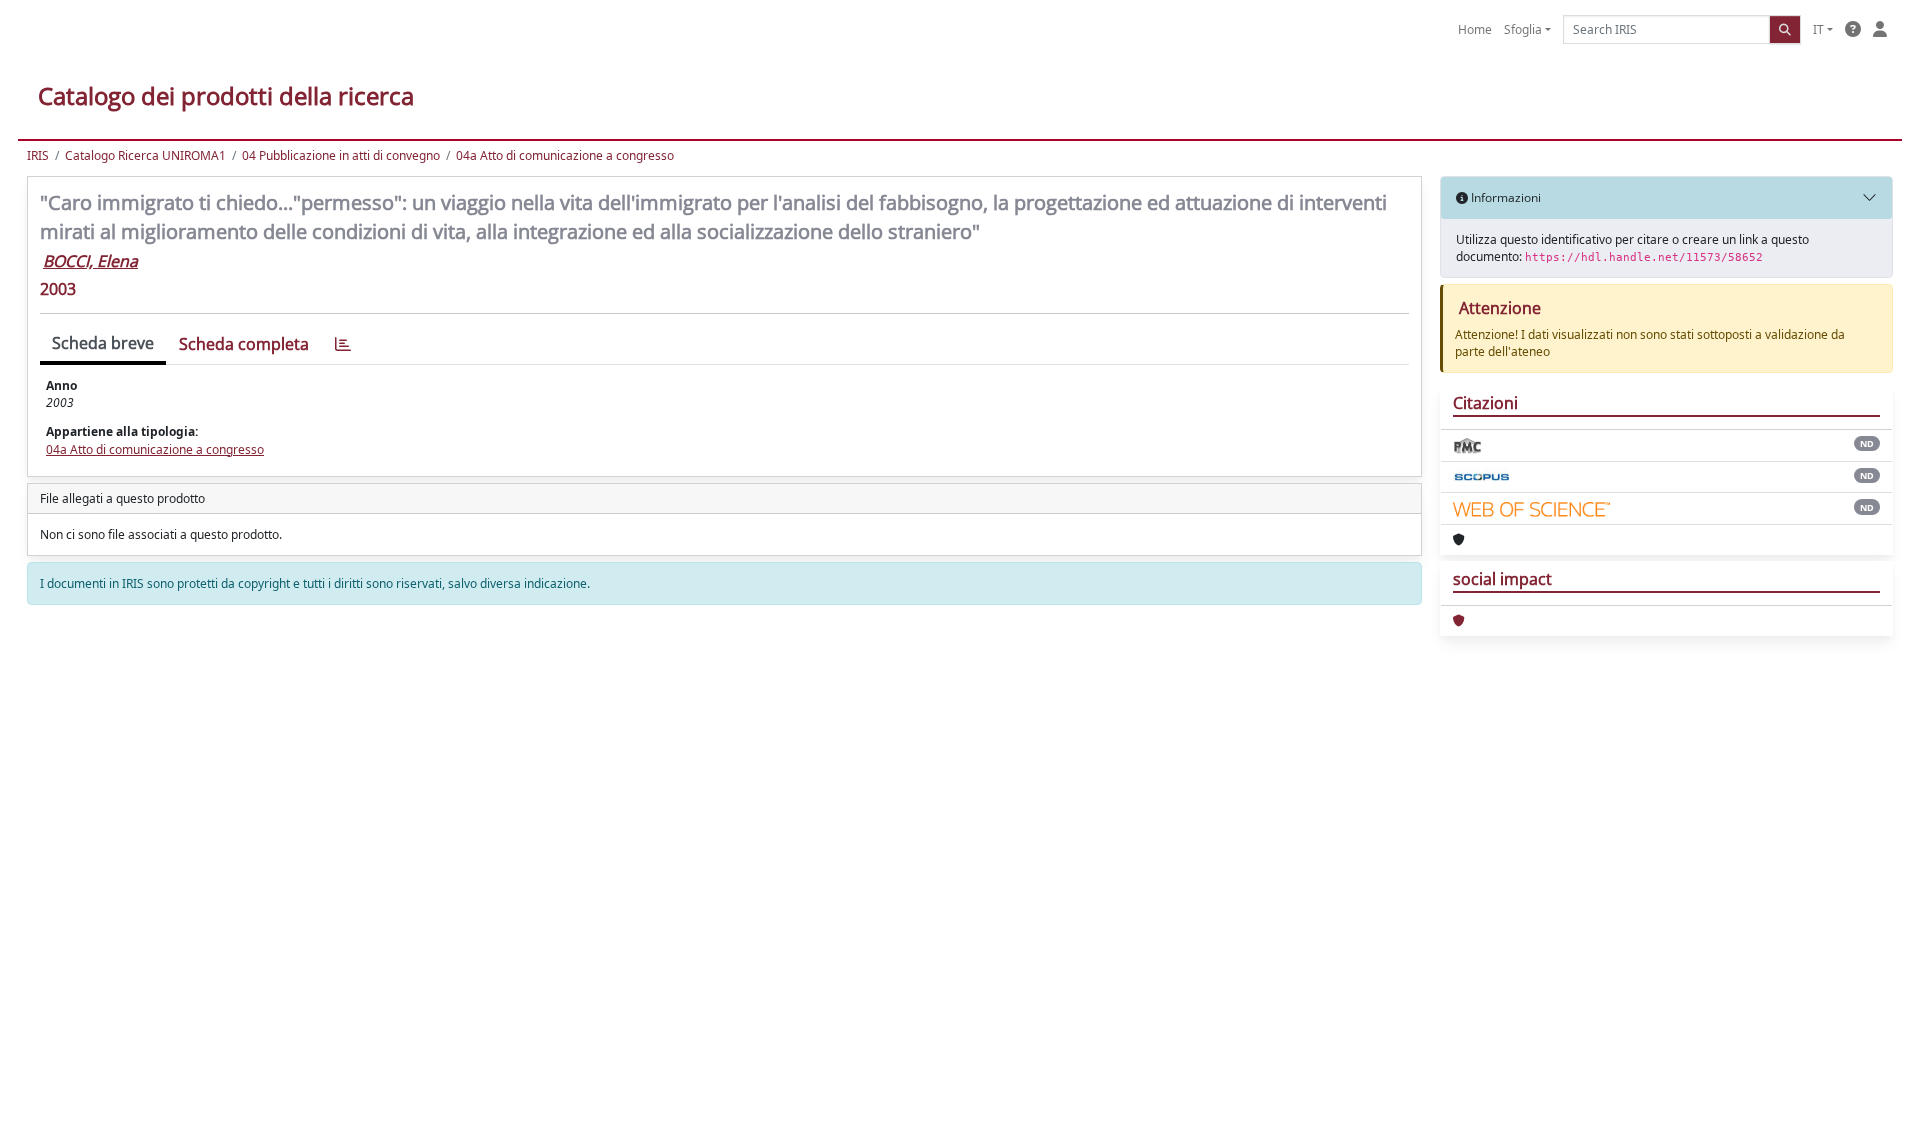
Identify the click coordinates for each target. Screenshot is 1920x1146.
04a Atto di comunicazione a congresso (565, 155)
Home (1475, 29)
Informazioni (1504, 197)
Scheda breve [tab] (103, 343)
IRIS (38, 155)
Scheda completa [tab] (244, 344)
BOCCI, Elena (90, 261)
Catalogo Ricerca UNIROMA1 (145, 155)
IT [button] (1818, 29)
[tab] (343, 344)
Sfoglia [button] (1523, 29)
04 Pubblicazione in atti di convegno (341, 155)
